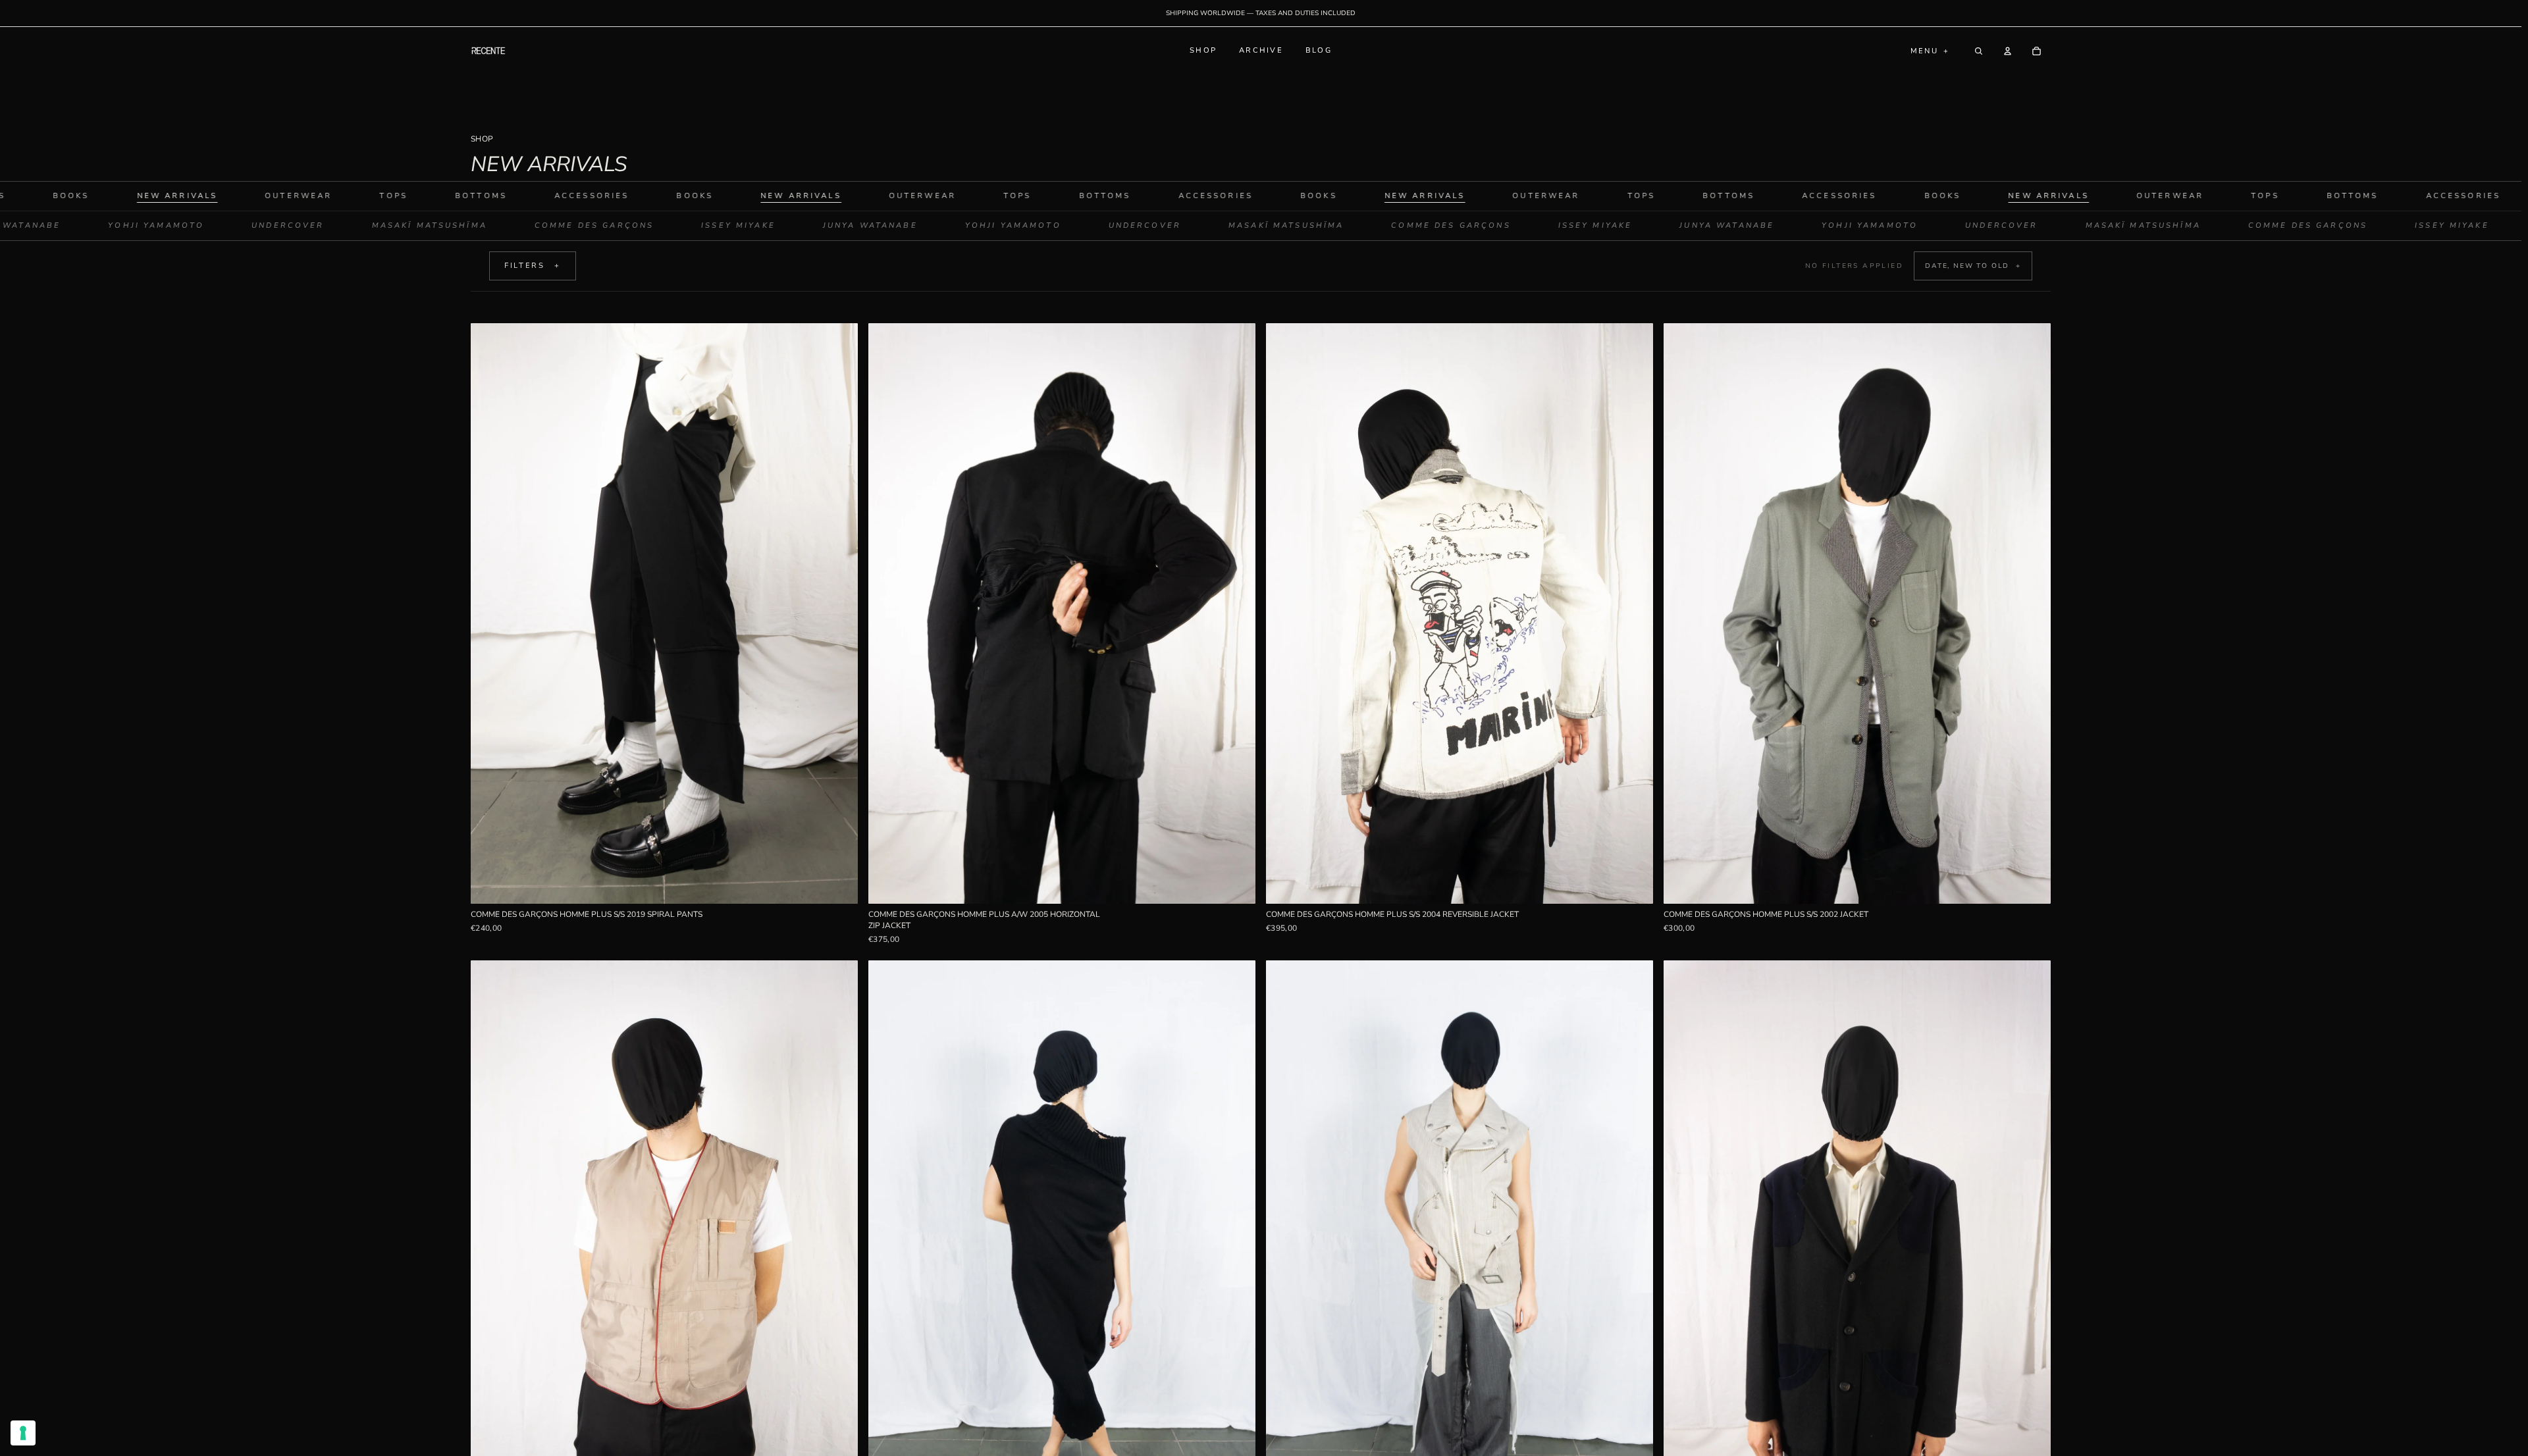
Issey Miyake (861, 225)
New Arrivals (678, 196)
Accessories (469, 196)
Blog (1319, 50)
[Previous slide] (490, 613)
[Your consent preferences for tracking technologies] (23, 1433)
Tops (271, 196)
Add (849, 884)
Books (572, 196)
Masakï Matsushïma (553, 225)
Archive (1261, 50)
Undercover (411, 225)
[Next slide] (838, 613)
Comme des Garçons (717, 225)
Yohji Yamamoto (279, 225)
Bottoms (358, 196)
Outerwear (175, 196)
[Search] (1978, 51)
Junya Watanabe (137, 225)
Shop (1203, 50)
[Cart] (2036, 51)
